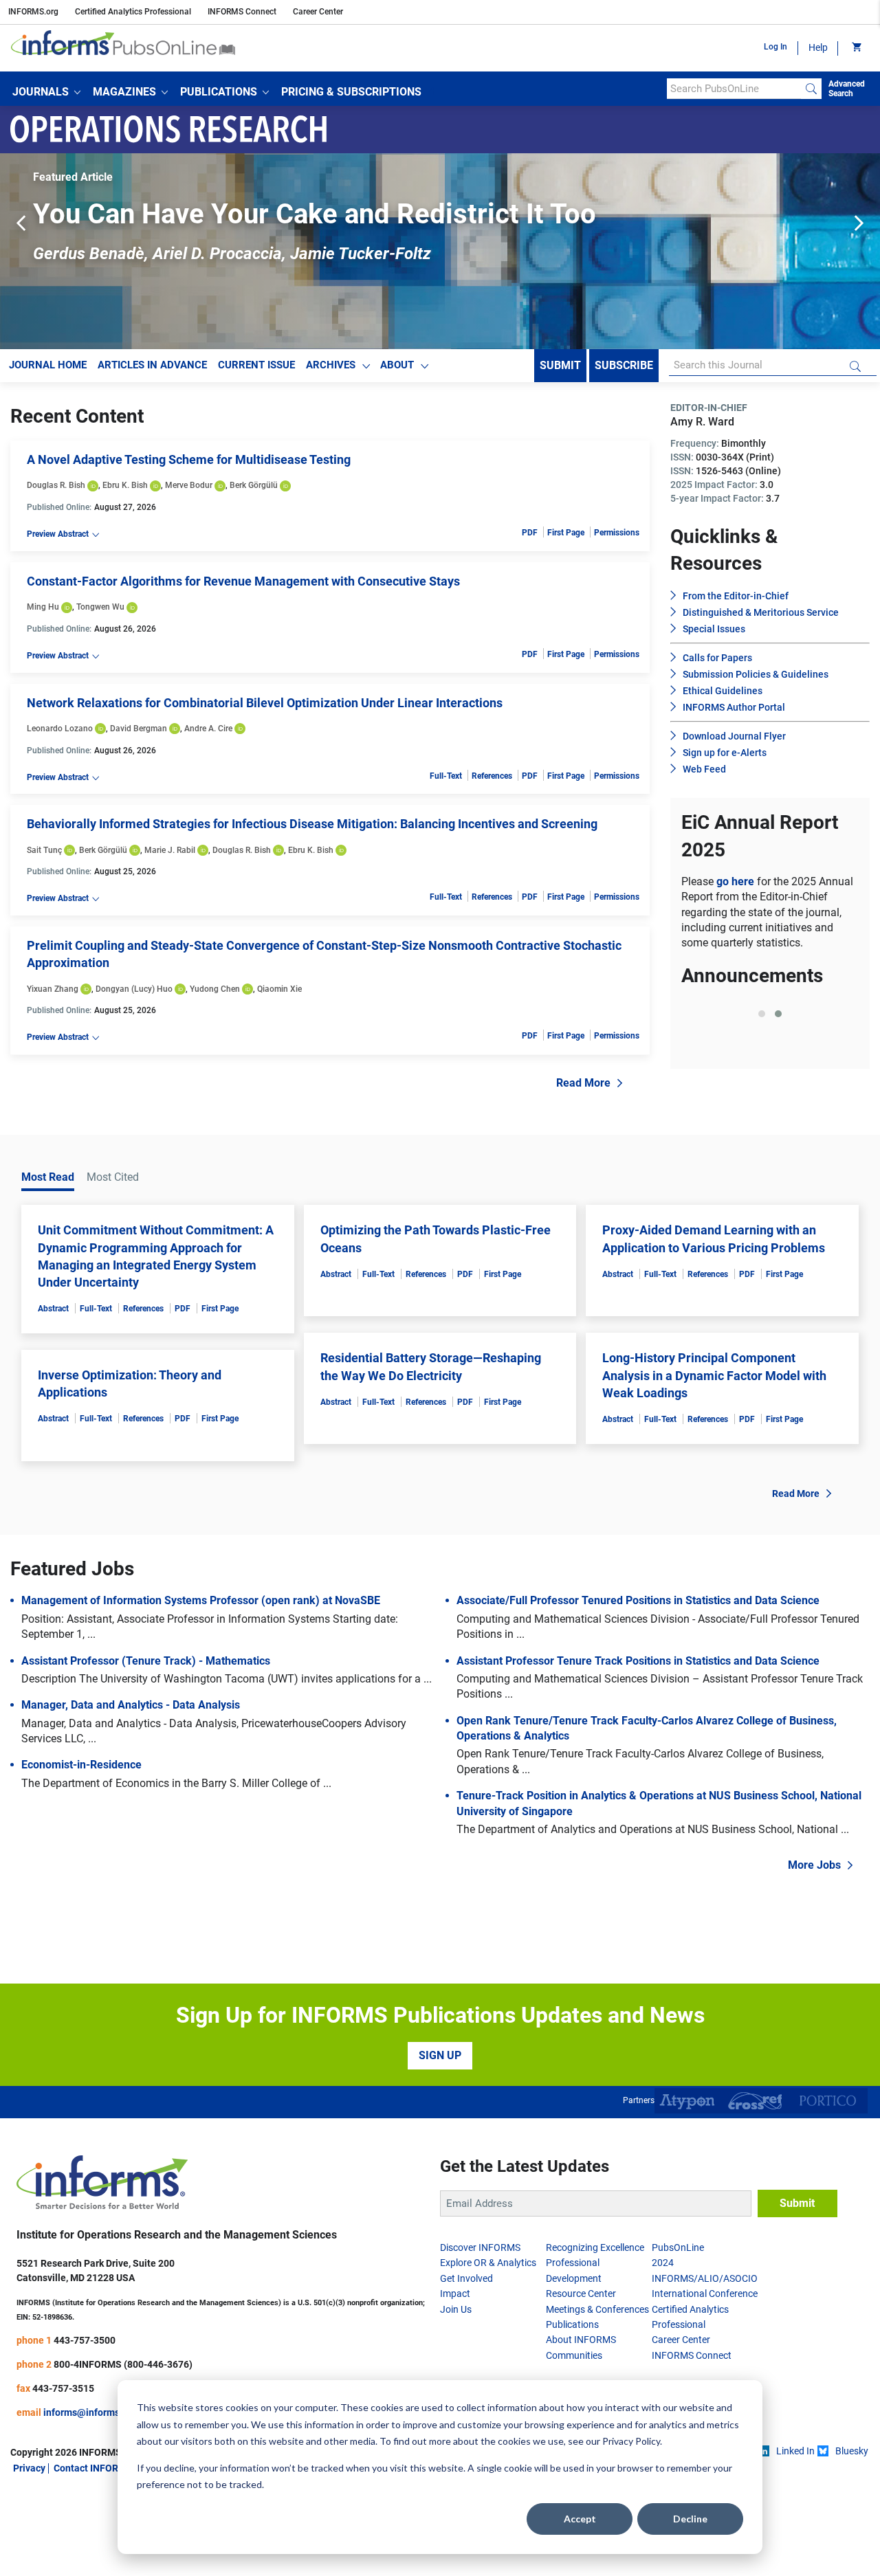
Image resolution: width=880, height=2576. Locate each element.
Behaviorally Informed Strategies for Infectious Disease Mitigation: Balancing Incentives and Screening (312, 824)
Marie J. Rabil (170, 850)
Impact (455, 2294)
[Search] (811, 89)
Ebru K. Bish (125, 485)
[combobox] (734, 89)
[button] (46, 92)
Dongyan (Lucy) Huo (134, 989)
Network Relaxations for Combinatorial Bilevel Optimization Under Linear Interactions (265, 703)
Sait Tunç (44, 850)
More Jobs (814, 1865)
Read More (583, 1083)
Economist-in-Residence (81, 1765)
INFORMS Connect (242, 12)
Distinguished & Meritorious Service (761, 612)
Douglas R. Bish (56, 485)
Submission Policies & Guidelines (756, 674)
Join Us (456, 2309)
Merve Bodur (189, 485)
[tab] (762, 1014)
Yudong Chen (215, 989)
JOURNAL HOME (48, 365)
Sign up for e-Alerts (725, 753)
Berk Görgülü (254, 485)
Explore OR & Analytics (488, 2263)
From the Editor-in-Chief (736, 596)
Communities (574, 2355)
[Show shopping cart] (856, 48)
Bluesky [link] (852, 2451)
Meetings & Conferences (597, 2309)
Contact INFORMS (93, 2468)
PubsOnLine (678, 2247)
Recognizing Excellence (595, 2247)
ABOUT (397, 365)
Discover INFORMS (480, 2247)
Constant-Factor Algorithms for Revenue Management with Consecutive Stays (243, 581)
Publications (572, 2324)
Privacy (29, 2468)
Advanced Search (847, 89)
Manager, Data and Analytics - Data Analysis (131, 1705)
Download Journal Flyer (734, 736)
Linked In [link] (795, 2451)
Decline (690, 2519)
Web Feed (704, 769)
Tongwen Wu (100, 607)
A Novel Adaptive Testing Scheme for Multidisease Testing (189, 459)
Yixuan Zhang (53, 989)
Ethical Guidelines (723, 691)
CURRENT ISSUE (256, 365)
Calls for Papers (717, 658)
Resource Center (581, 2294)
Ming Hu (43, 607)
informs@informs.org (90, 2412)
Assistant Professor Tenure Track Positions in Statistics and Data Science (638, 1661)
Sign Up (440, 2055)
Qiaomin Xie (279, 989)
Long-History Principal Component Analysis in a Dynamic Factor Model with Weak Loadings (714, 1375)
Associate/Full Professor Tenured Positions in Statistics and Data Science (638, 1600)
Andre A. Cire (208, 729)
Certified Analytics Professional (133, 12)
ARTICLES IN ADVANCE (152, 365)
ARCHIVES (331, 365)
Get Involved (466, 2278)
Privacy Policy (631, 2441)
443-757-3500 (85, 2340)
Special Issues (714, 629)
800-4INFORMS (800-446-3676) (123, 2364)
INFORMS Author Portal (734, 707)
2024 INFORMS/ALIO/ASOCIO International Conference (705, 2278)
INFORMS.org (33, 12)
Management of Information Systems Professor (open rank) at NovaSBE (201, 1600)
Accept (580, 2519)
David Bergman (139, 729)
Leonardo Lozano (60, 729)
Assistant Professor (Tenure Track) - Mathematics (146, 1661)
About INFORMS (581, 2340)
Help (818, 47)
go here (737, 881)
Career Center (318, 12)
